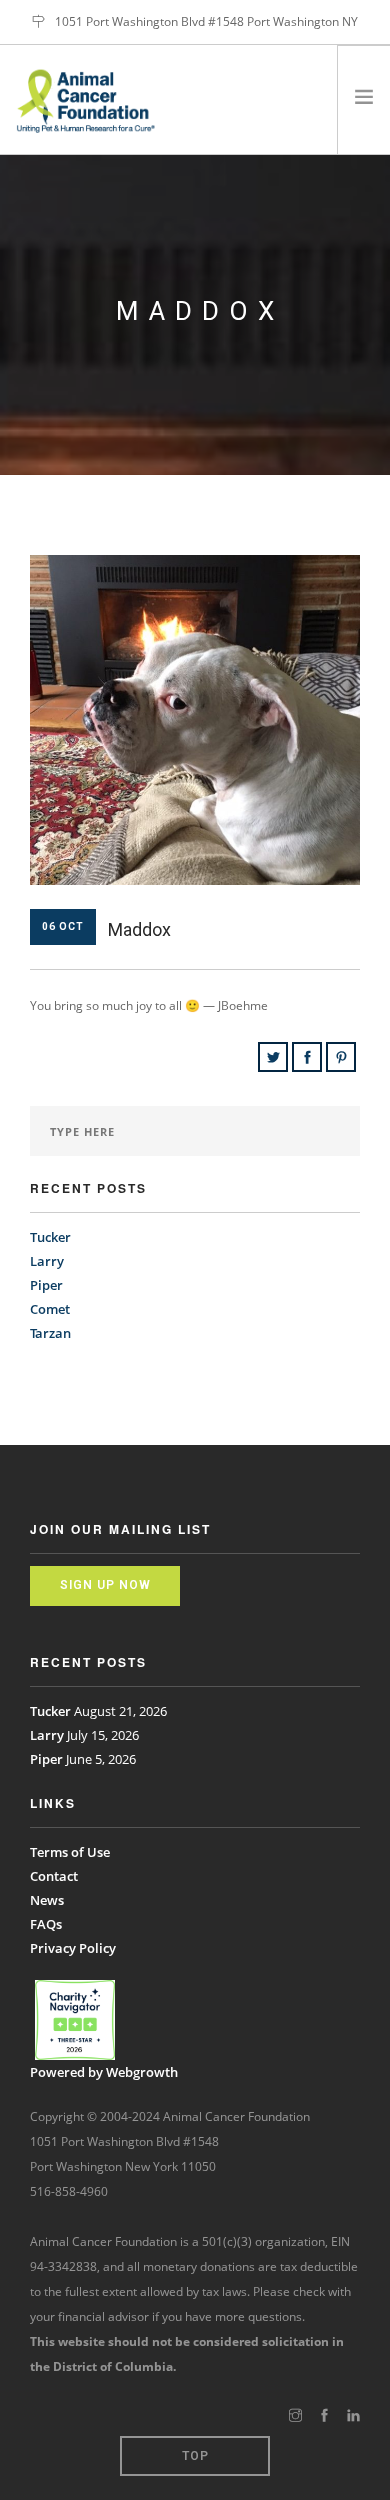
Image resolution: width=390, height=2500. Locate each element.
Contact (54, 1876)
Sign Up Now (105, 1585)
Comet (50, 1309)
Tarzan (50, 1333)
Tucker (50, 1237)
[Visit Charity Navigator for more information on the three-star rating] (75, 2020)
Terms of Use (70, 1852)
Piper (46, 1285)
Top (195, 2456)
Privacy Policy (73, 1948)
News (47, 1900)
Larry (47, 1261)
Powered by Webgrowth (104, 2072)
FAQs (46, 1924)
